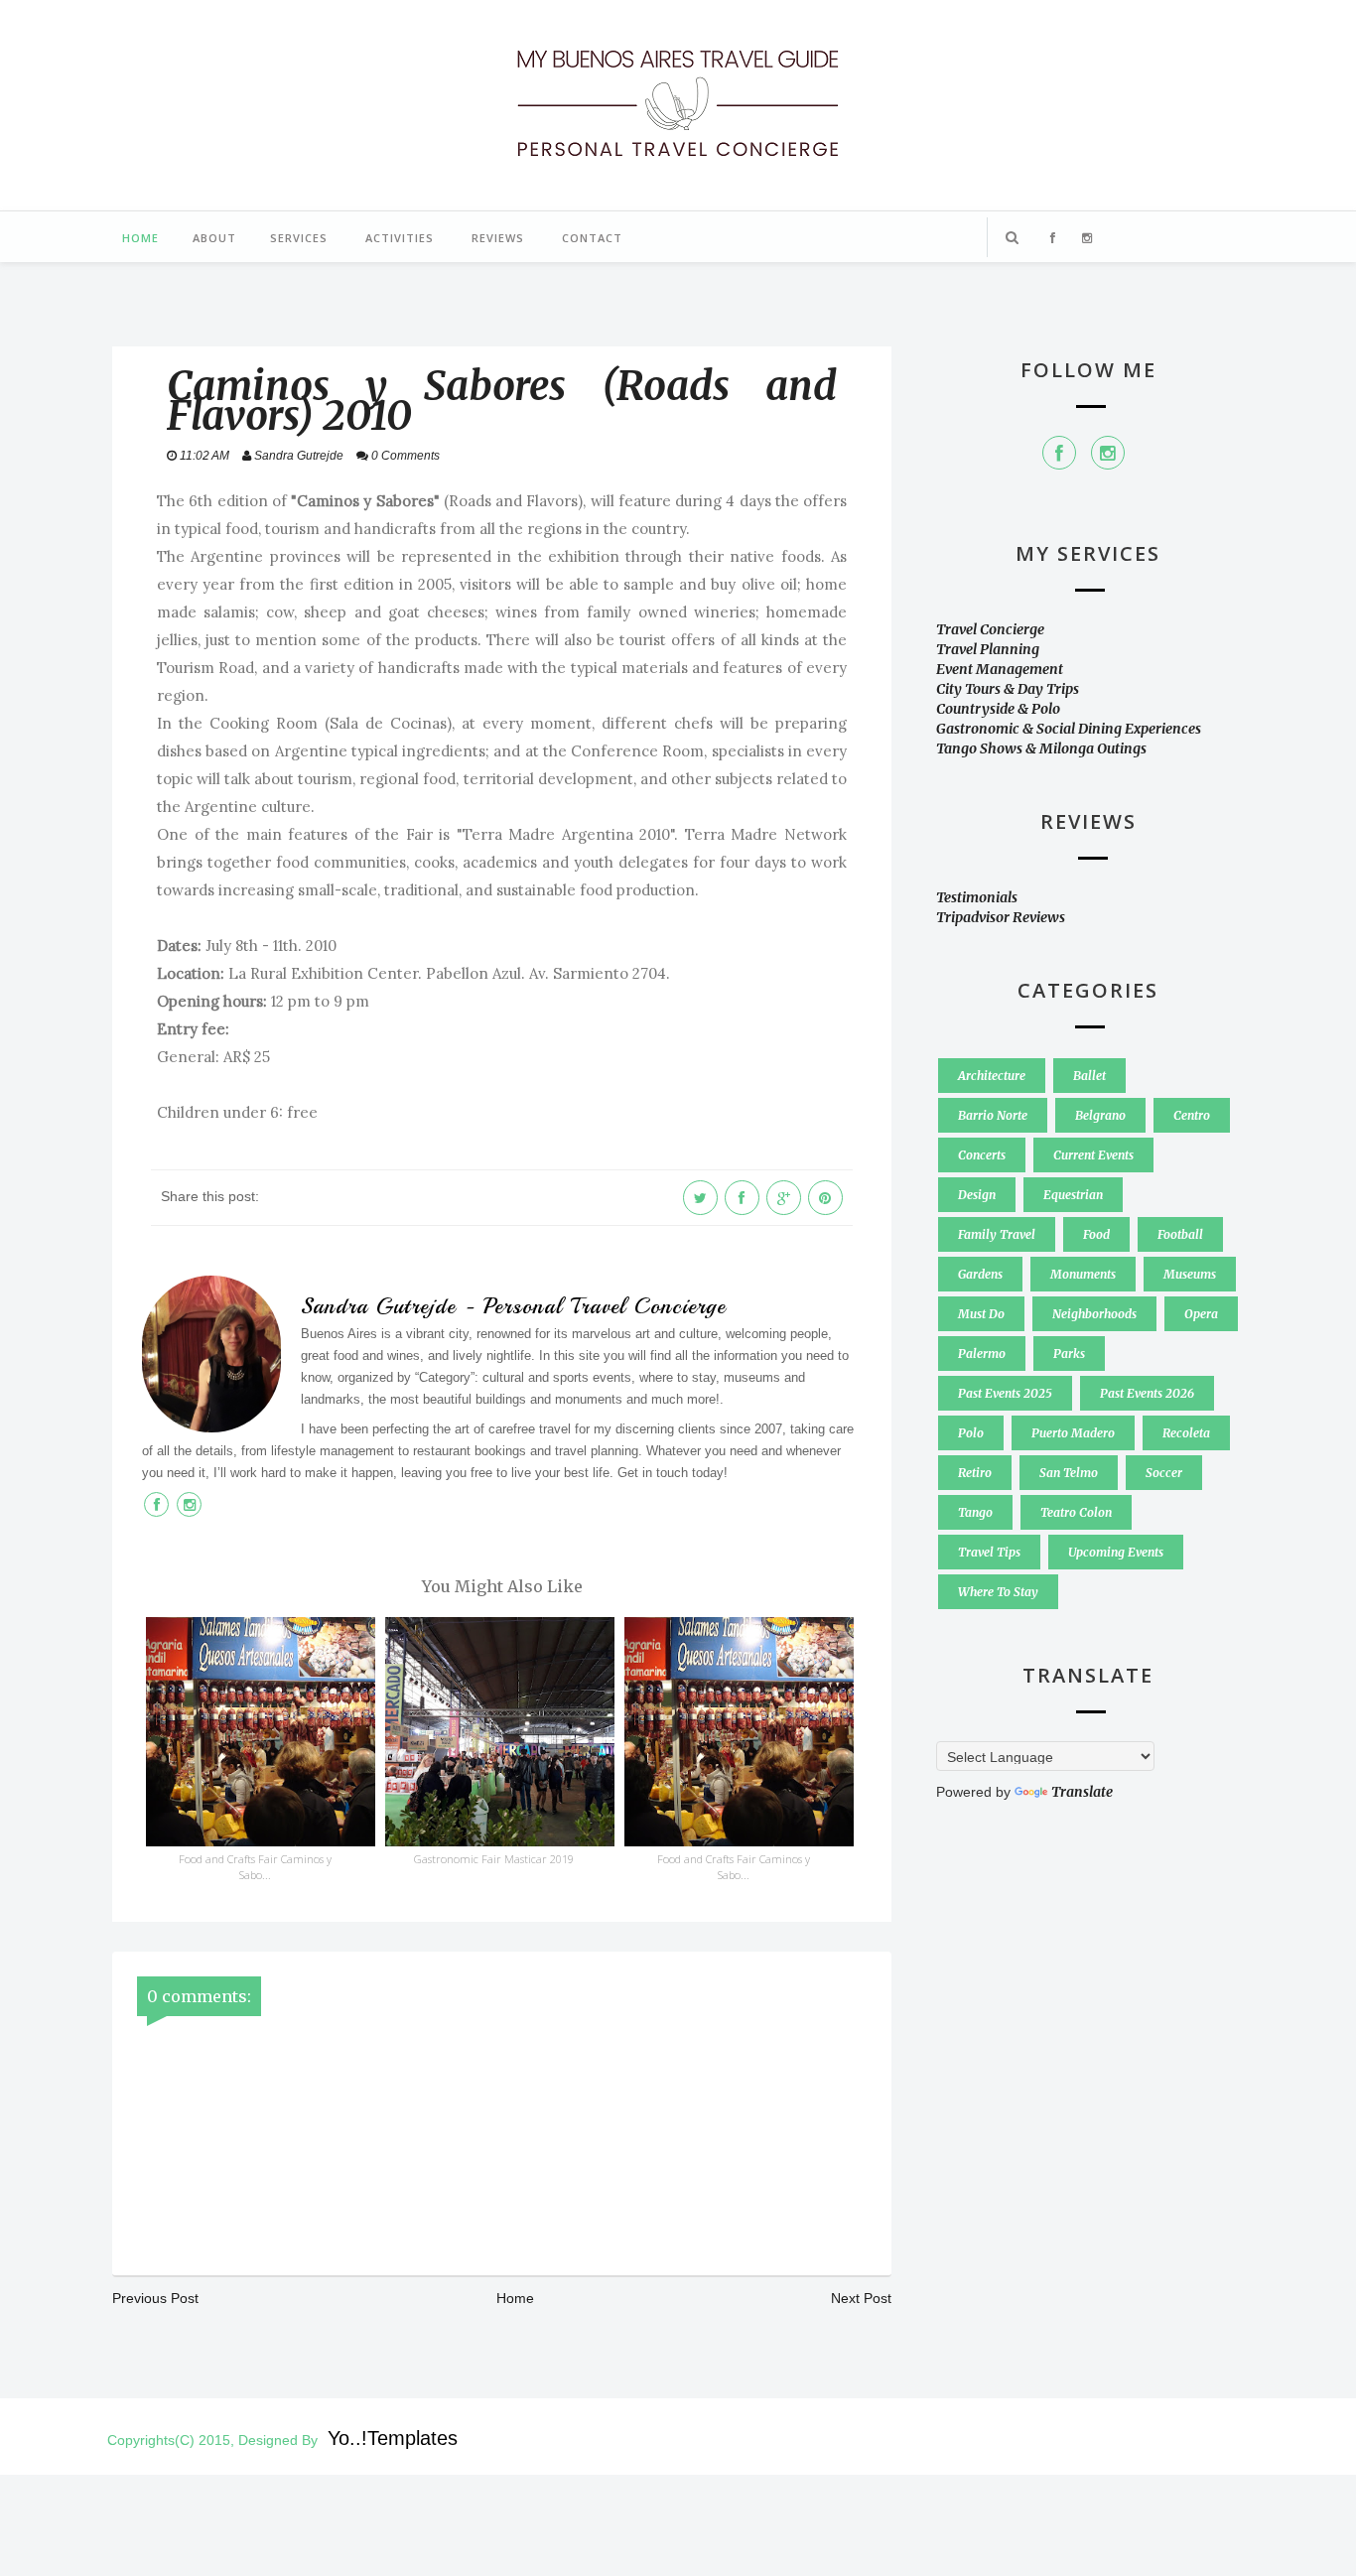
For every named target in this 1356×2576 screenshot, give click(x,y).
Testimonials (977, 897)
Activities (400, 238)
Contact (592, 238)
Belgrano (1100, 1115)
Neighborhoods (1094, 1314)
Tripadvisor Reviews (1001, 917)
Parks (1069, 1354)
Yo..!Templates (393, 2438)
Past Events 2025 (1005, 1393)
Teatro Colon (1076, 1512)
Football (1180, 1234)
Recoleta (1186, 1433)
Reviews (498, 238)
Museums (1190, 1274)
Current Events (1093, 1155)
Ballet (1089, 1076)
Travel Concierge (990, 629)
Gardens (980, 1274)
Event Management (1000, 669)
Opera (1201, 1314)
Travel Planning (988, 649)
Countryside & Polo (998, 709)
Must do (981, 1314)
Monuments (1083, 1274)
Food (1096, 1234)
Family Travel (997, 1234)
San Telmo (1069, 1473)
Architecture (992, 1076)
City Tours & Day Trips (1008, 689)
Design (977, 1195)
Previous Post (155, 2298)
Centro (1192, 1115)
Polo (971, 1433)
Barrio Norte (993, 1115)
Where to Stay (998, 1592)
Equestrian (1073, 1195)
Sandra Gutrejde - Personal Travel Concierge (513, 1306)
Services (299, 238)
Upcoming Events (1116, 1552)
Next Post (861, 2298)
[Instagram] (1108, 453)
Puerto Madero (1073, 1433)
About (214, 238)
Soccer (1164, 1473)
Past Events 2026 (1147, 1393)
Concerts (982, 1155)
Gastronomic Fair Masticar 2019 (494, 1859)
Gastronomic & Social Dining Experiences (1069, 729)
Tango (975, 1512)
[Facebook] (1059, 453)
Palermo (982, 1354)
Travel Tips (989, 1552)
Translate (1082, 1792)
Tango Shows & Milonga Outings (1041, 748)
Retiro (975, 1473)
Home (140, 238)
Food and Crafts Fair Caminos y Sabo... (255, 1867)
